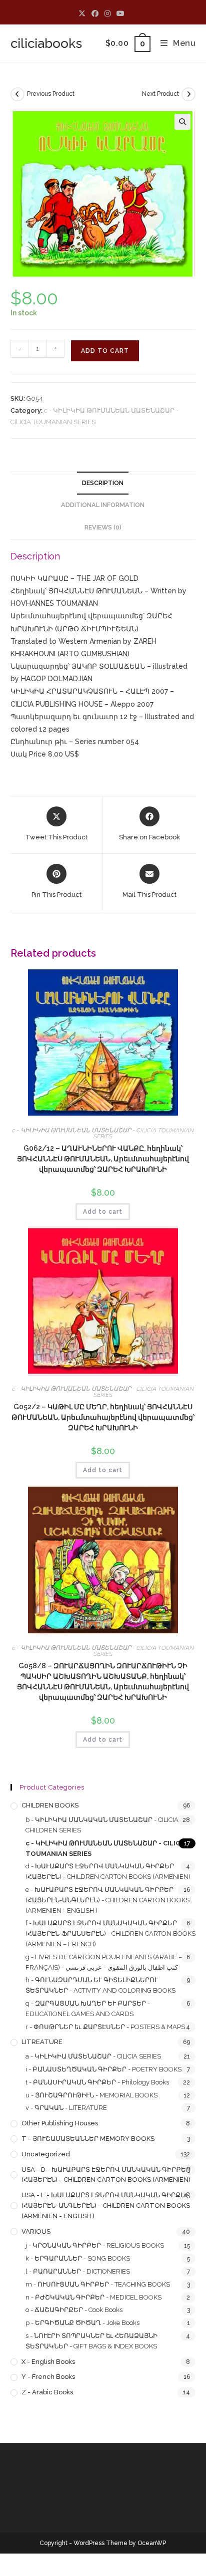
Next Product (160, 94)
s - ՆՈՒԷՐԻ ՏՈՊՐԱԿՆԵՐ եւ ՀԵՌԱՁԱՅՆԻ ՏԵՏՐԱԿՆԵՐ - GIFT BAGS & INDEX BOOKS (91, 2341)
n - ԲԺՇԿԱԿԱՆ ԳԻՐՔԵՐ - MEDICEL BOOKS (93, 2297)
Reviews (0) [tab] (103, 527)
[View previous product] (17, 94)
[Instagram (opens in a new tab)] (107, 13)
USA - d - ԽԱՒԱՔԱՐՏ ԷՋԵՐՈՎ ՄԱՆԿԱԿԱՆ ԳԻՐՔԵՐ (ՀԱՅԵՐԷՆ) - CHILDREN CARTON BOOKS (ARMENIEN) (106, 2175)
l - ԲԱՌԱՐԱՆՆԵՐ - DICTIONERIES (78, 2271)
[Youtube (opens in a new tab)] (120, 13)
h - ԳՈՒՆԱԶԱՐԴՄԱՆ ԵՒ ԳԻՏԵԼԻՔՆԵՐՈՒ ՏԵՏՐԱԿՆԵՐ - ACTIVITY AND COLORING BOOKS (100, 1985)
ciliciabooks (46, 43)
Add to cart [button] (103, 1212)
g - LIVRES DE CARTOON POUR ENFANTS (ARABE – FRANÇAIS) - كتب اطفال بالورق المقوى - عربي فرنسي (104, 1962)
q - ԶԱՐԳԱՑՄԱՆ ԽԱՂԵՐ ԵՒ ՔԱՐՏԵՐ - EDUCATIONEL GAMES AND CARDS (88, 2009)
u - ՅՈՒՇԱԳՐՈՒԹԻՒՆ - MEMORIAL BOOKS (91, 2095)
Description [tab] (103, 483)
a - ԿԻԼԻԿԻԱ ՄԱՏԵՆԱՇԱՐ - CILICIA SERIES (93, 2056)
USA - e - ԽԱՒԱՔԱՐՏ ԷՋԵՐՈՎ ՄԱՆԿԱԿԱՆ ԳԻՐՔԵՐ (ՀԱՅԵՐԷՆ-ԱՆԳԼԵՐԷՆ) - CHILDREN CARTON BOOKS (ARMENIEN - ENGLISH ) (106, 2205)
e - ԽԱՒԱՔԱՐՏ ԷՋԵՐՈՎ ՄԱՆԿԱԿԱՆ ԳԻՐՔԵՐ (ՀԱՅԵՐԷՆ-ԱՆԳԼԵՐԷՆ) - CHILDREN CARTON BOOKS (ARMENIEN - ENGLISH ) (107, 1900)
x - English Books (48, 2362)
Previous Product (51, 94)
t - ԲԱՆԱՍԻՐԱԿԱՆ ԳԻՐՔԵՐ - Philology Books (97, 2082)
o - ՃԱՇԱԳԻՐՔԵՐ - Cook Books (74, 2310)
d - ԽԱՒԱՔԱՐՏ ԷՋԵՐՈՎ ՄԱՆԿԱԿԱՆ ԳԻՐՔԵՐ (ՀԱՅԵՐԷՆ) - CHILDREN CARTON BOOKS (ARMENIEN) (108, 1871)
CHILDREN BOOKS (50, 1805)
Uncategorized (46, 2154)
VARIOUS (36, 2231)
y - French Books (48, 2377)
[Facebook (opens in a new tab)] (95, 13)
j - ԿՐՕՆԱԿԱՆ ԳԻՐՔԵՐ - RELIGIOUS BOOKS (95, 2245)
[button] (182, 122)
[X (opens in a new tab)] (83, 13)
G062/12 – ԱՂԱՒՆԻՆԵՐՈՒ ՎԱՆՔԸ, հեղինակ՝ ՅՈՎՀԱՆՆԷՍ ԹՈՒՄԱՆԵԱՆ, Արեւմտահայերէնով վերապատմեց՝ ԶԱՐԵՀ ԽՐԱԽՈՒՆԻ (103, 1159)
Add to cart (105, 351)
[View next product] (188, 94)
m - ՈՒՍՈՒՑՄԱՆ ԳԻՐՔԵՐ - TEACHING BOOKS (98, 2284)
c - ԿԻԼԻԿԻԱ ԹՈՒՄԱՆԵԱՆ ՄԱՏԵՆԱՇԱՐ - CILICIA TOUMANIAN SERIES (103, 1133)
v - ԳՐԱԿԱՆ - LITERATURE (66, 2108)
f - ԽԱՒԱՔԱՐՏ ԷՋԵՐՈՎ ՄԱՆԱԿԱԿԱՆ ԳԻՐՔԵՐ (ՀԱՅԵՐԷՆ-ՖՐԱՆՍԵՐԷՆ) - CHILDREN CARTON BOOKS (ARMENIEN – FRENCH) (110, 1933)
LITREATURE (42, 2042)
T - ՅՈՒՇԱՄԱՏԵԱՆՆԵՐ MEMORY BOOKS (88, 2139)
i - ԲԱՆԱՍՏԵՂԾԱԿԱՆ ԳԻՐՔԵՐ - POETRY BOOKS (103, 2069)
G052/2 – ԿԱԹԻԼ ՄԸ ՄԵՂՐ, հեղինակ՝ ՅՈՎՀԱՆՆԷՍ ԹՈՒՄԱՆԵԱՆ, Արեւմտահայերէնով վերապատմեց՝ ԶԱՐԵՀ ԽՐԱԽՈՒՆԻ (103, 1417)
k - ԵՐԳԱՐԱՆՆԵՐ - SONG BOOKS (78, 2258)
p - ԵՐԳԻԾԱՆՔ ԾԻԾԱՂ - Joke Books (82, 2323)
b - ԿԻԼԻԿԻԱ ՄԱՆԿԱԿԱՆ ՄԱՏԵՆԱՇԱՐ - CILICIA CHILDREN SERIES (102, 1825)
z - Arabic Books (47, 2392)
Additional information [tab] (103, 505)
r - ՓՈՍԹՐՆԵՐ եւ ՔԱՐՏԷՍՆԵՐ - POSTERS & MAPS (105, 2027)
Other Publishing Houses (60, 2123)
